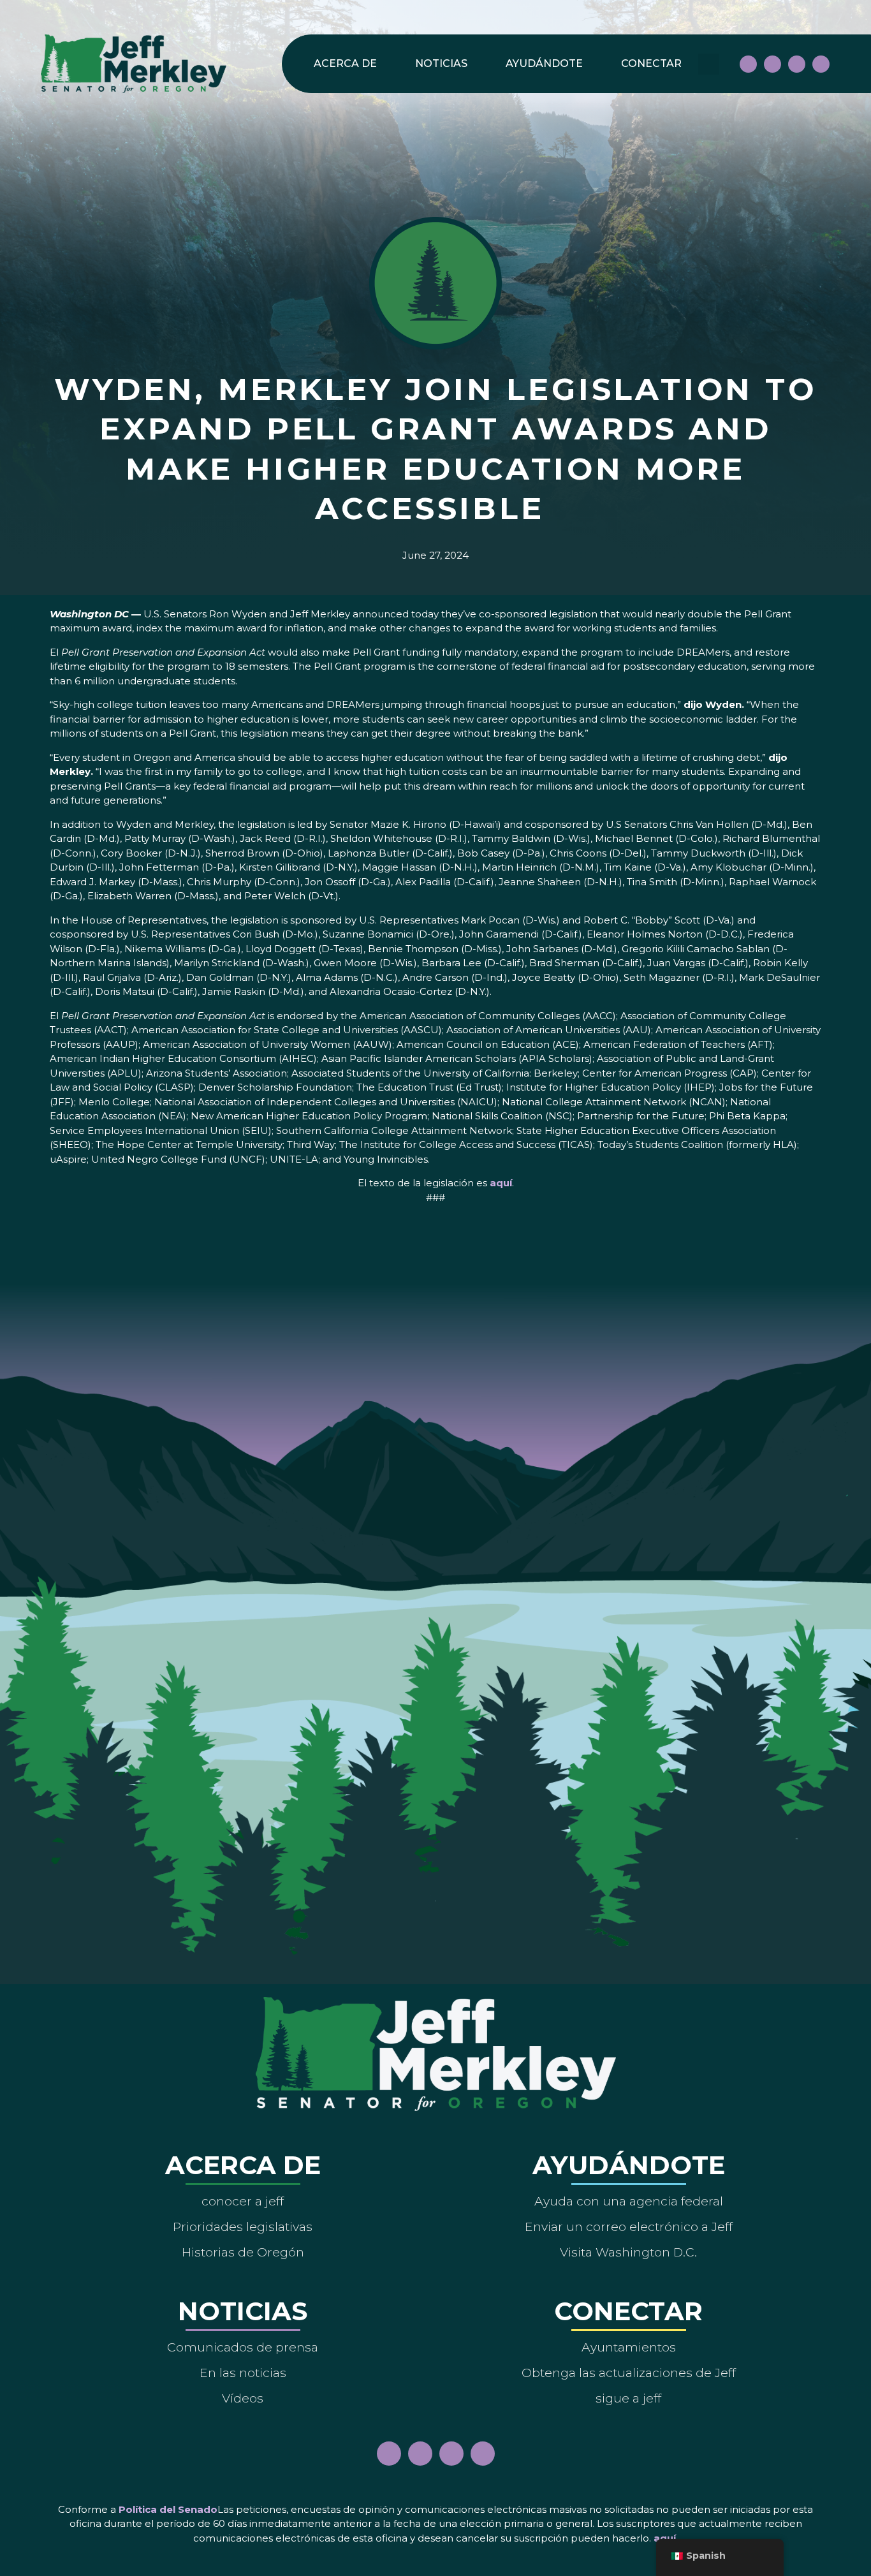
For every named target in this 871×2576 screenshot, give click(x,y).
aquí (501, 1183)
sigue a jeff (628, 2398)
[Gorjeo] (821, 64)
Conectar (651, 63)
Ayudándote (544, 63)
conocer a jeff (243, 2201)
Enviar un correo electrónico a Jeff (629, 2226)
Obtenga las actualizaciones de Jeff (629, 2373)
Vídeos (243, 2398)
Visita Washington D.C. (628, 2252)
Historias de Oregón (243, 2252)
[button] (709, 64)
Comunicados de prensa (243, 2347)
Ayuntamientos (629, 2347)
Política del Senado (168, 2509)
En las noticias (243, 2373)
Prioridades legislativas (243, 2226)
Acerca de (345, 63)
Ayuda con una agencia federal (629, 2201)
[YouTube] (797, 64)
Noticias (441, 63)
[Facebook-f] (748, 64)
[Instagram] (772, 64)
